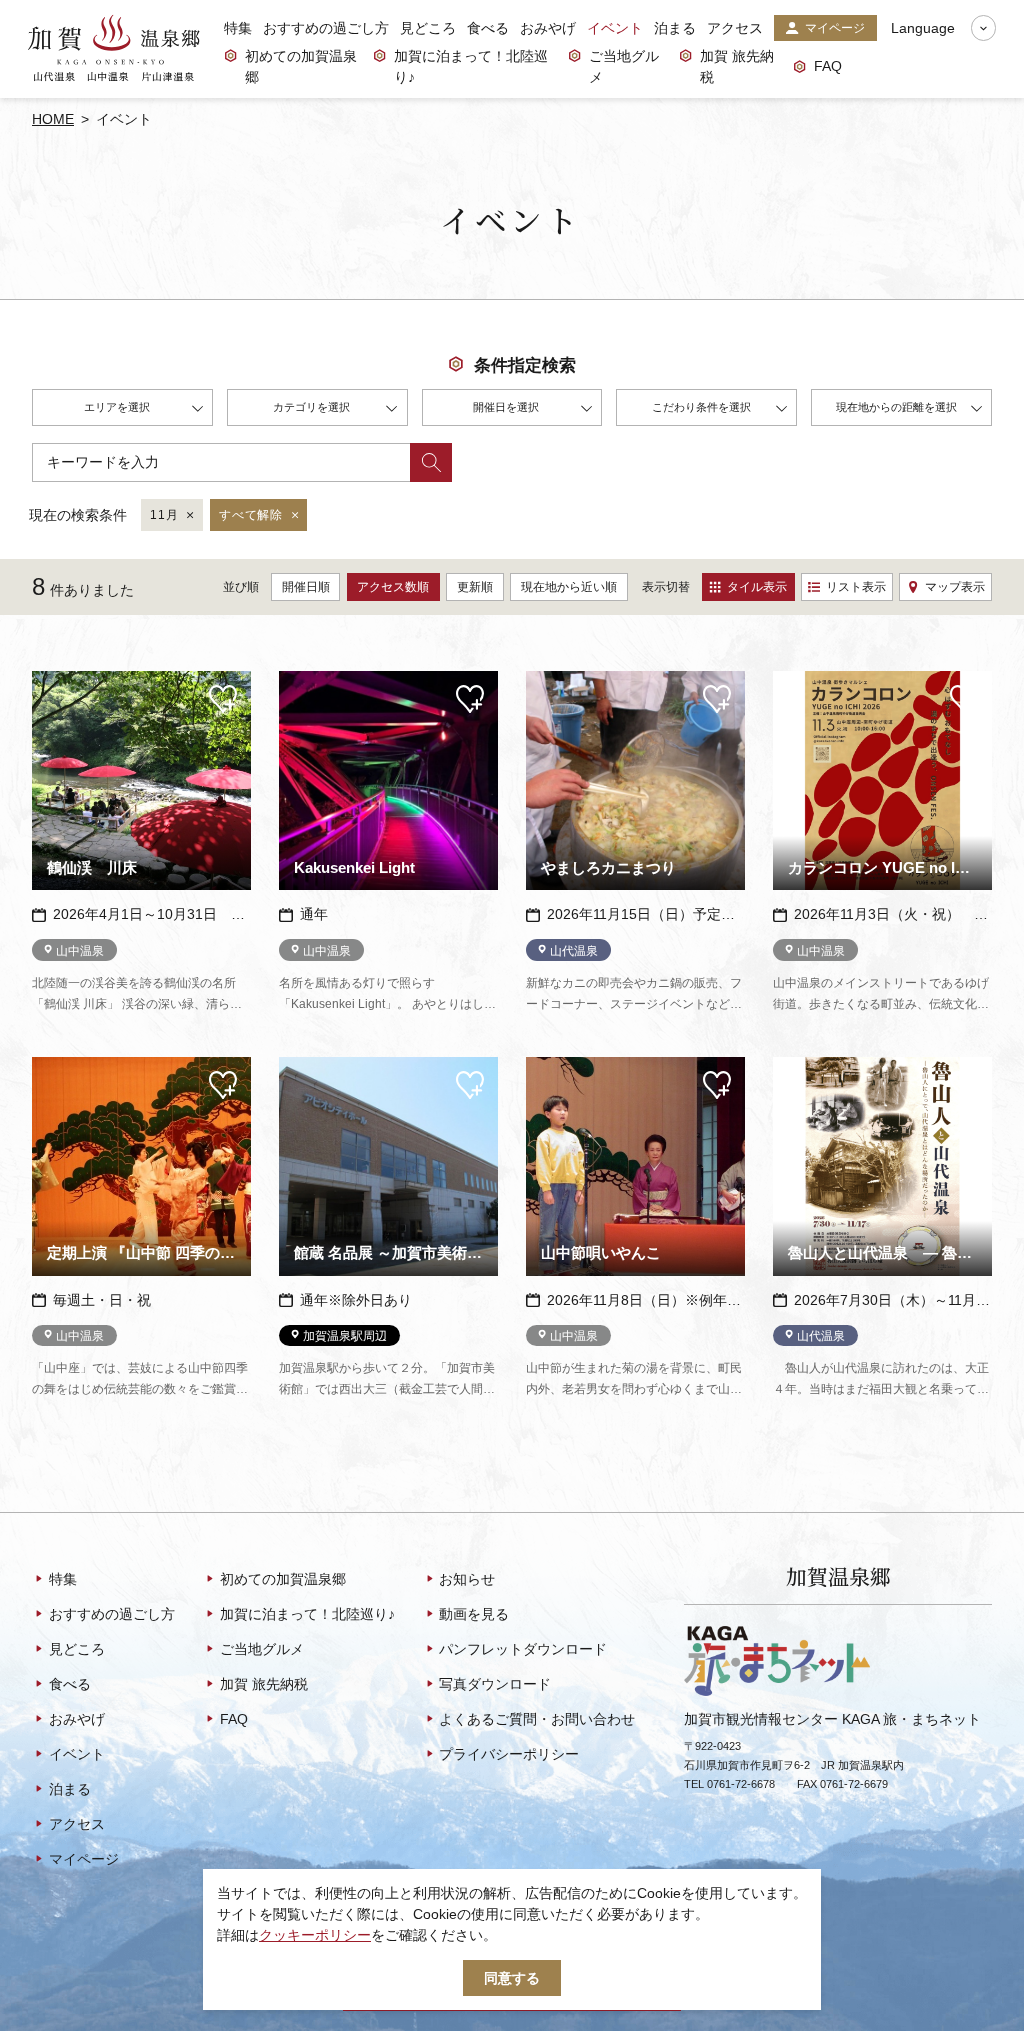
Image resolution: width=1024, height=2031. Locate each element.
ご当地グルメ (624, 66)
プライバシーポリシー (509, 1754)
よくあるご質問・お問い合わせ (537, 1719)
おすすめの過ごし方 (326, 28)
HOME (53, 119)
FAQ (828, 66)
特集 (238, 28)
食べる (488, 28)
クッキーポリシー (315, 1935)
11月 (164, 515)
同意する (512, 1978)
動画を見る (474, 1614)
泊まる (675, 28)
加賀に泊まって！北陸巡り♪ (471, 66)
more (48, 678)
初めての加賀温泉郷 (301, 66)
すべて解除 (250, 515)
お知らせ (467, 1579)
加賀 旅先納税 (737, 66)
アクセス (735, 28)
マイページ (835, 28)
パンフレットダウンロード (523, 1649)
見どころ (428, 28)
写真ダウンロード (495, 1684)
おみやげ (548, 28)
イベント (615, 28)
